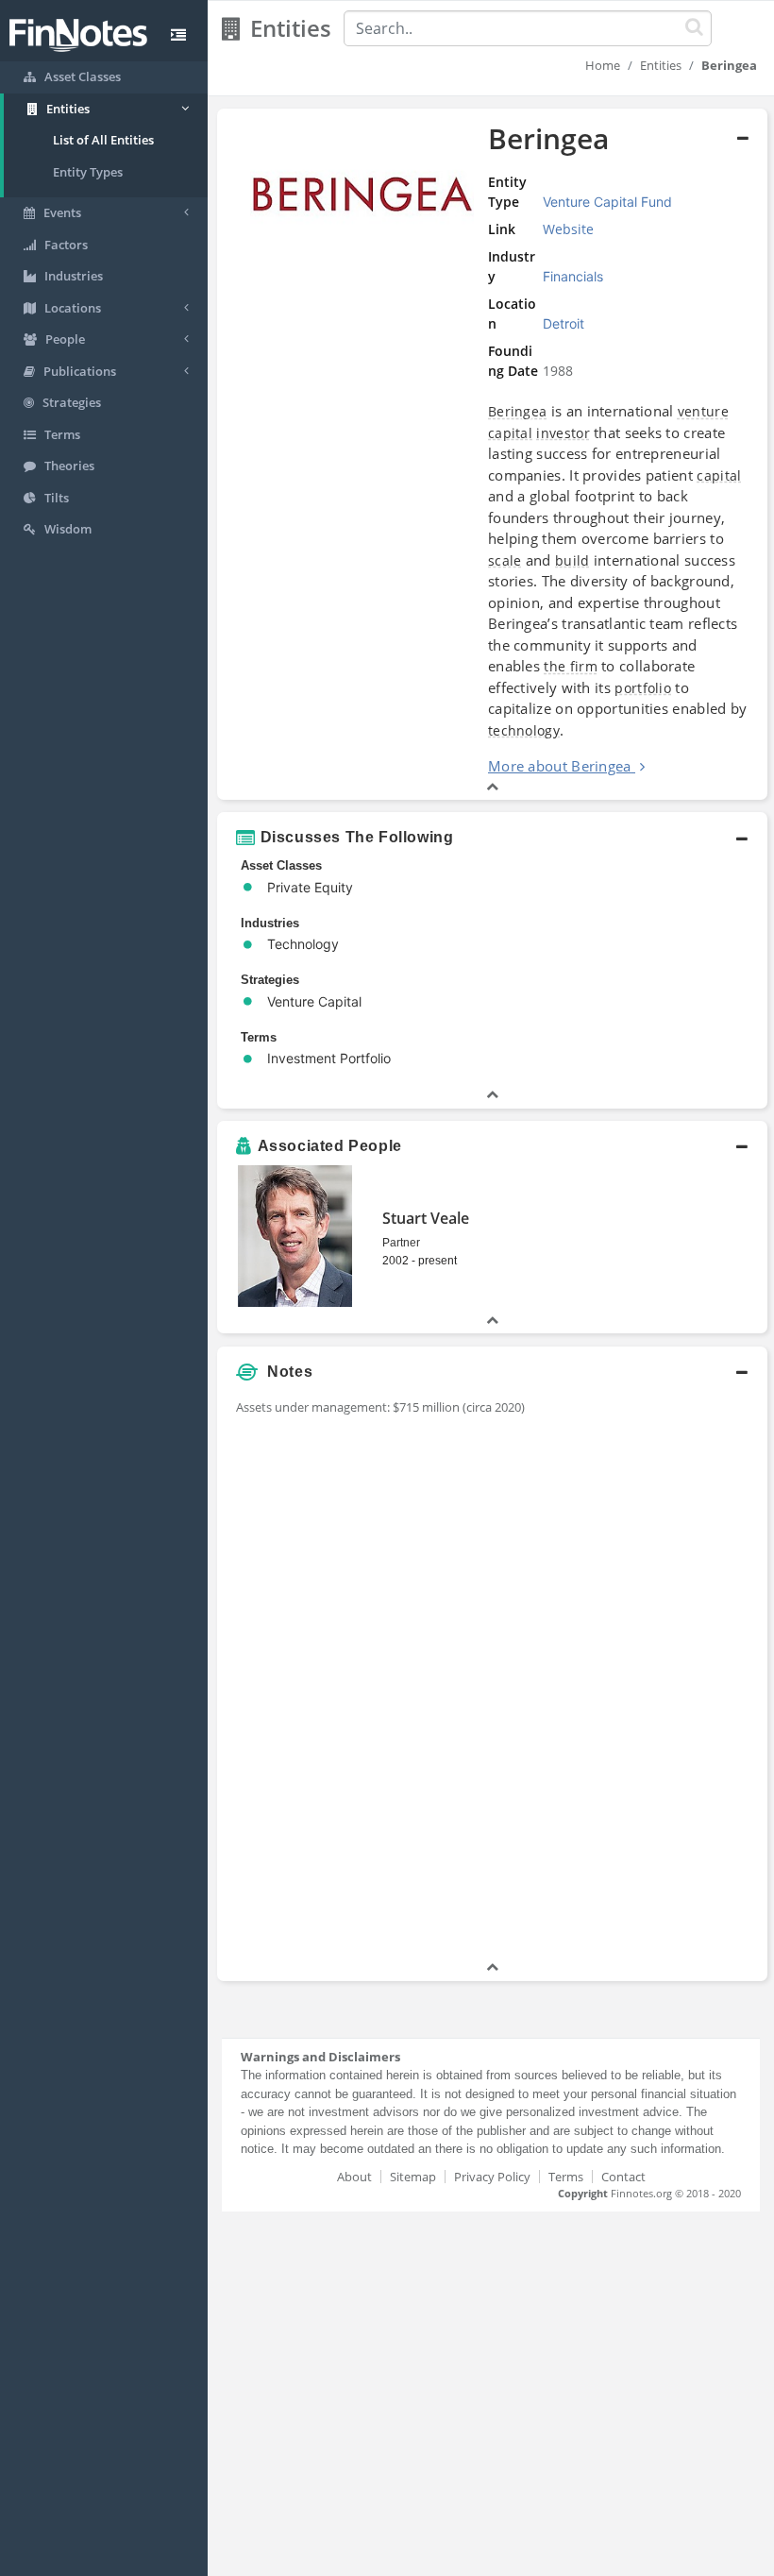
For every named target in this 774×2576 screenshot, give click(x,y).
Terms (566, 2177)
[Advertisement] (673, 1674)
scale (505, 560)
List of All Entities (103, 140)
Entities (661, 65)
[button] (492, 455)
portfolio (643, 688)
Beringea (517, 411)
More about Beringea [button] (560, 766)
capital (719, 475)
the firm (570, 666)
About (354, 2177)
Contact (623, 2177)
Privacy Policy (492, 2177)
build (572, 560)
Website (568, 229)
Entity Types (88, 172)
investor (563, 433)
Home (603, 65)
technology (524, 730)
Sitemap (413, 2177)
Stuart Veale (426, 1218)
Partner (401, 1243)
